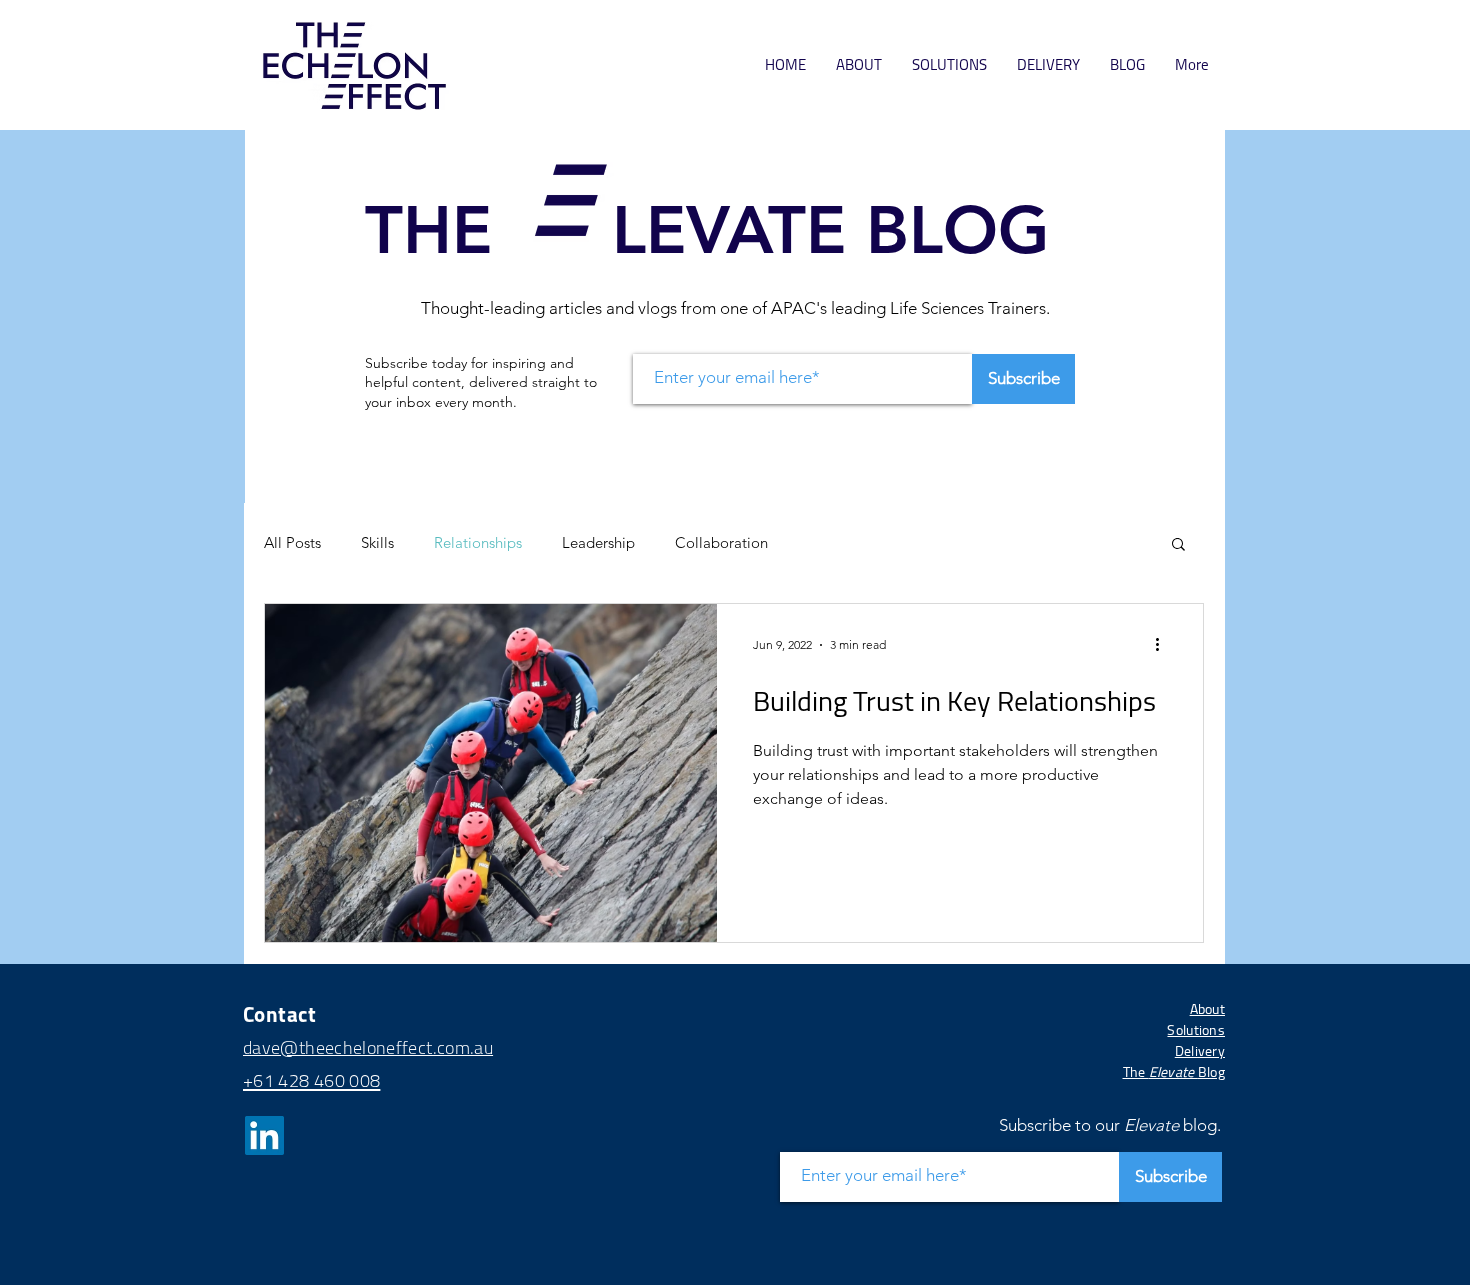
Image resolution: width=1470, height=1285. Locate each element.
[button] (1144, 427)
